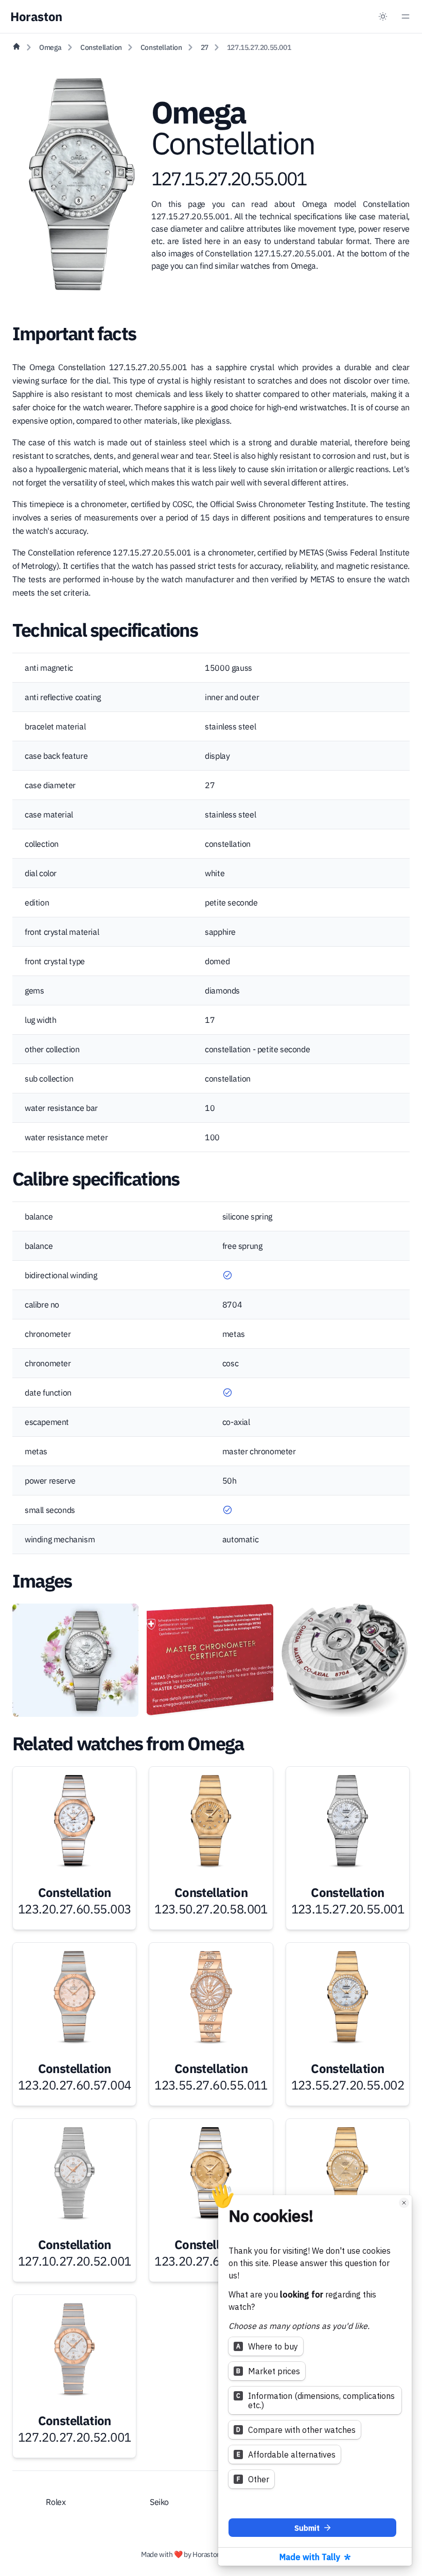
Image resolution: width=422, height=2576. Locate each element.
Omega (50, 47)
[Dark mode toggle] (383, 16)
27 (205, 47)
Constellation (101, 47)
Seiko (159, 2502)
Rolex (56, 2502)
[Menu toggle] (406, 16)
